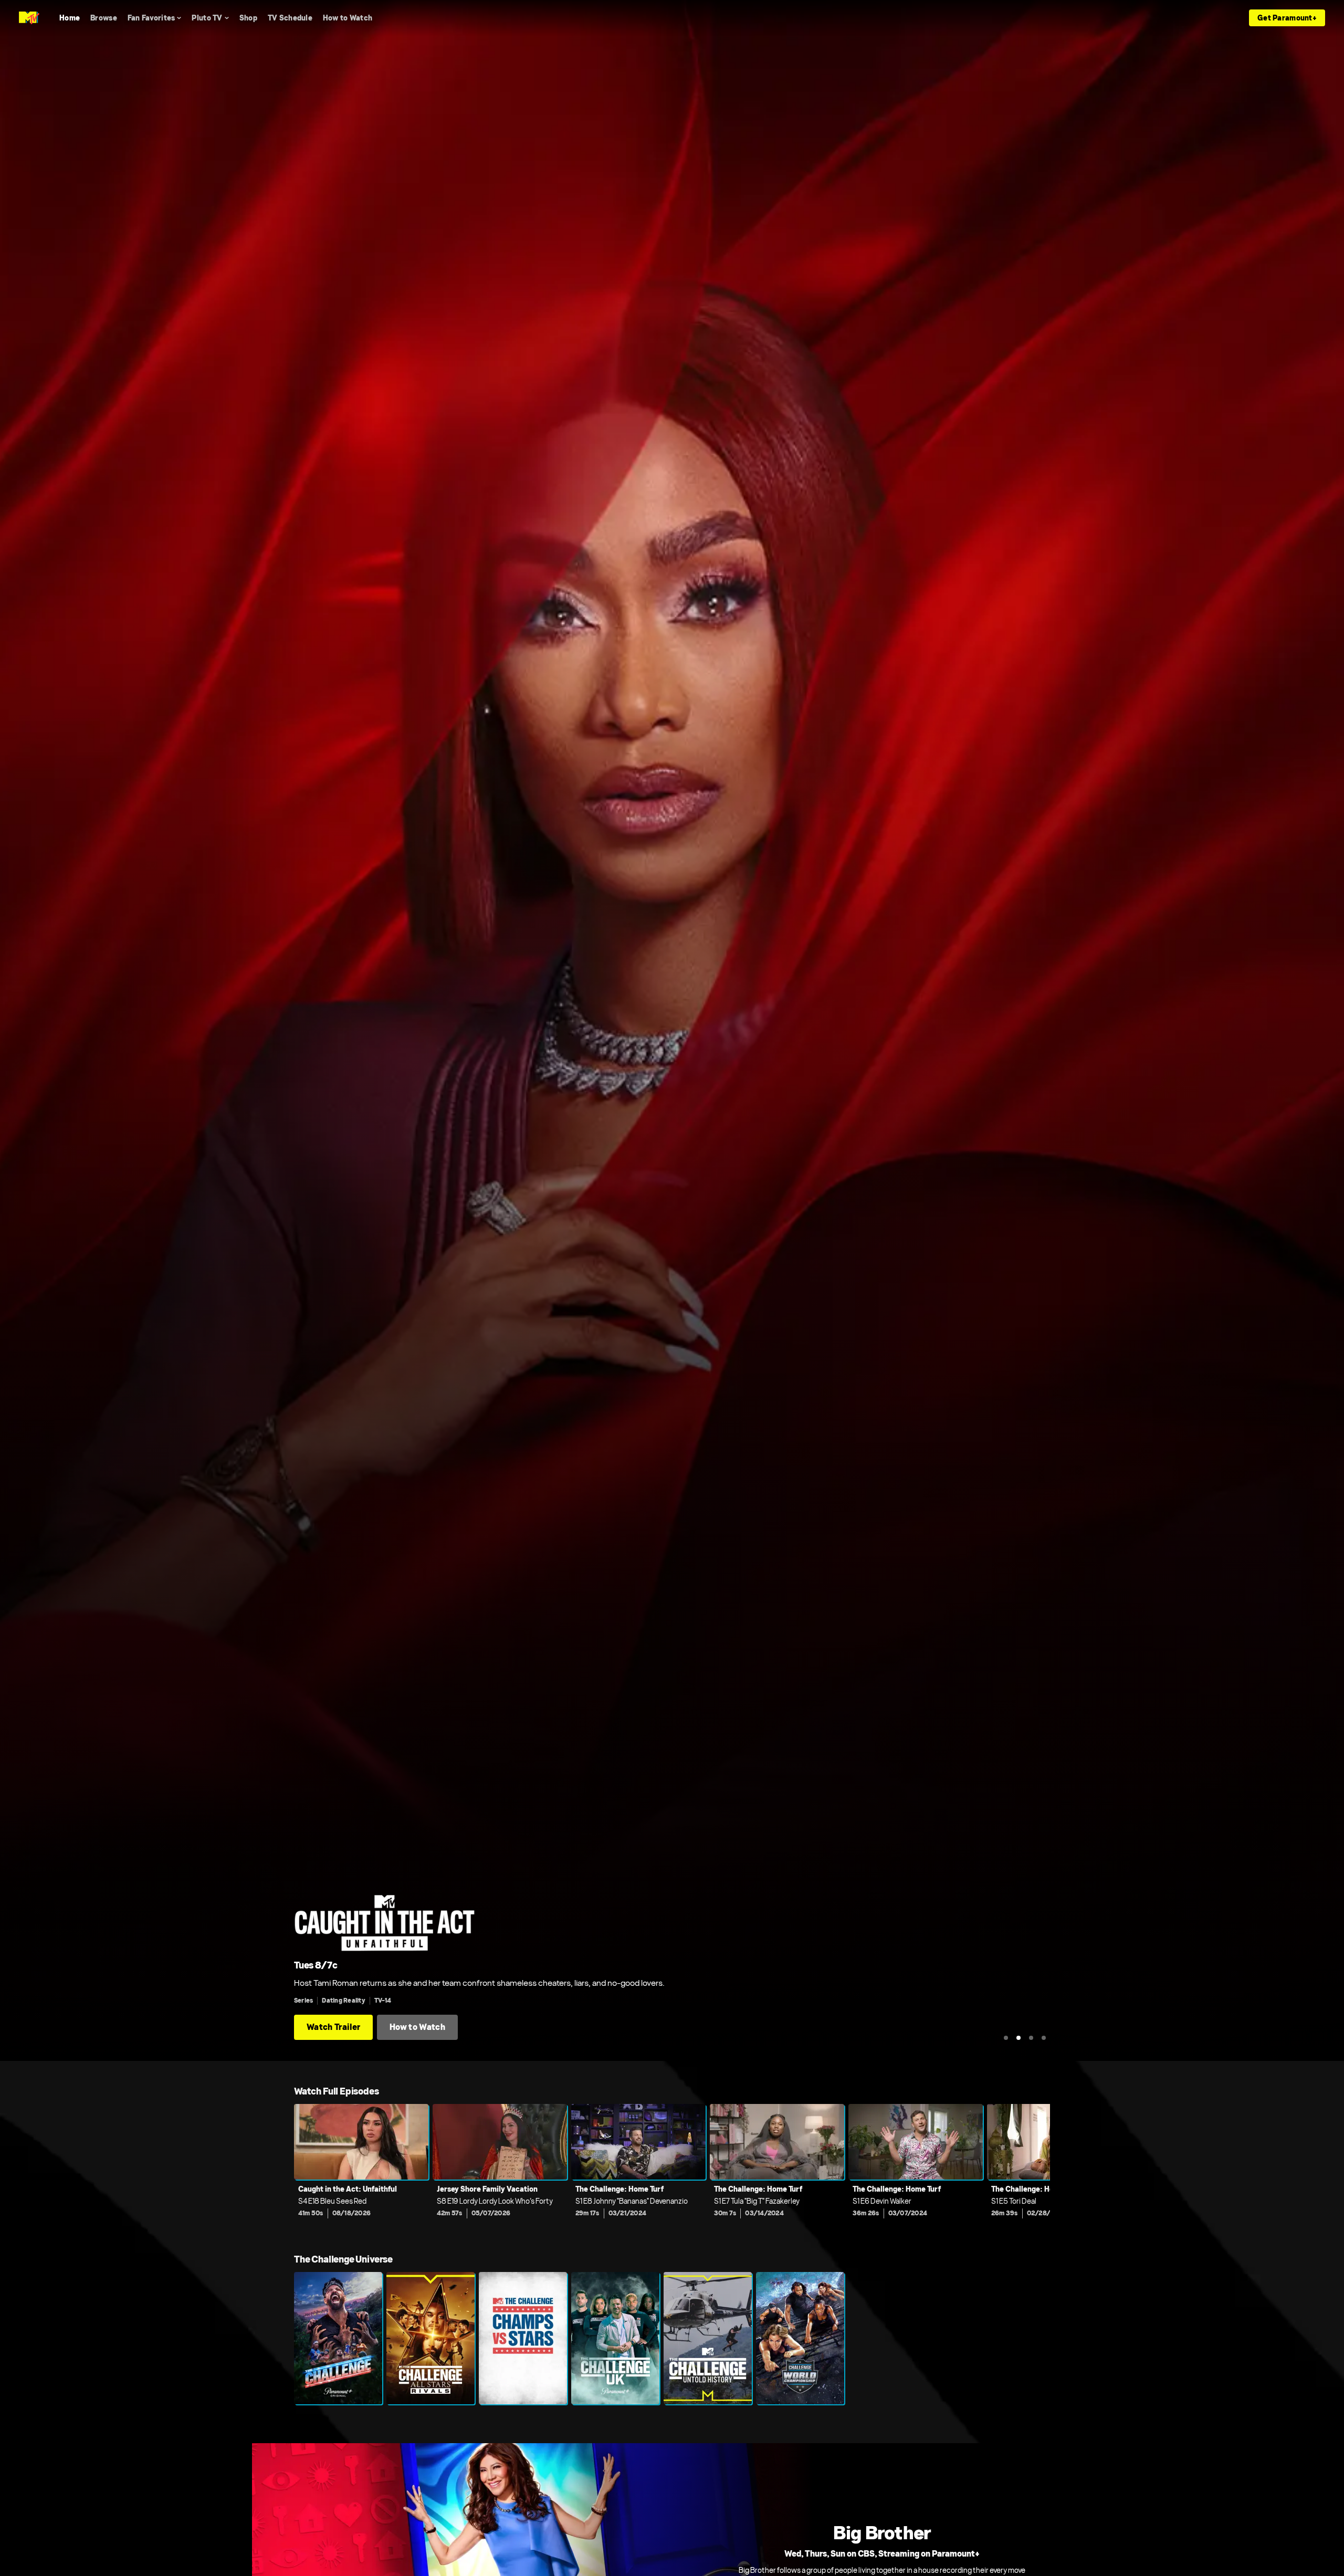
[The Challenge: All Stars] (430, 2338)
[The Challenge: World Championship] (800, 2338)
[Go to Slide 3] (1031, 2038)
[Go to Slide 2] (1018, 2038)
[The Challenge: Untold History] (708, 2338)
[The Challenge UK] (615, 2338)
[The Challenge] (338, 2338)
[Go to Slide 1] (1006, 2038)
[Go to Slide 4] (1044, 2038)
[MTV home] (29, 18)
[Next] (1034, 2168)
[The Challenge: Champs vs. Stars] (523, 2338)
